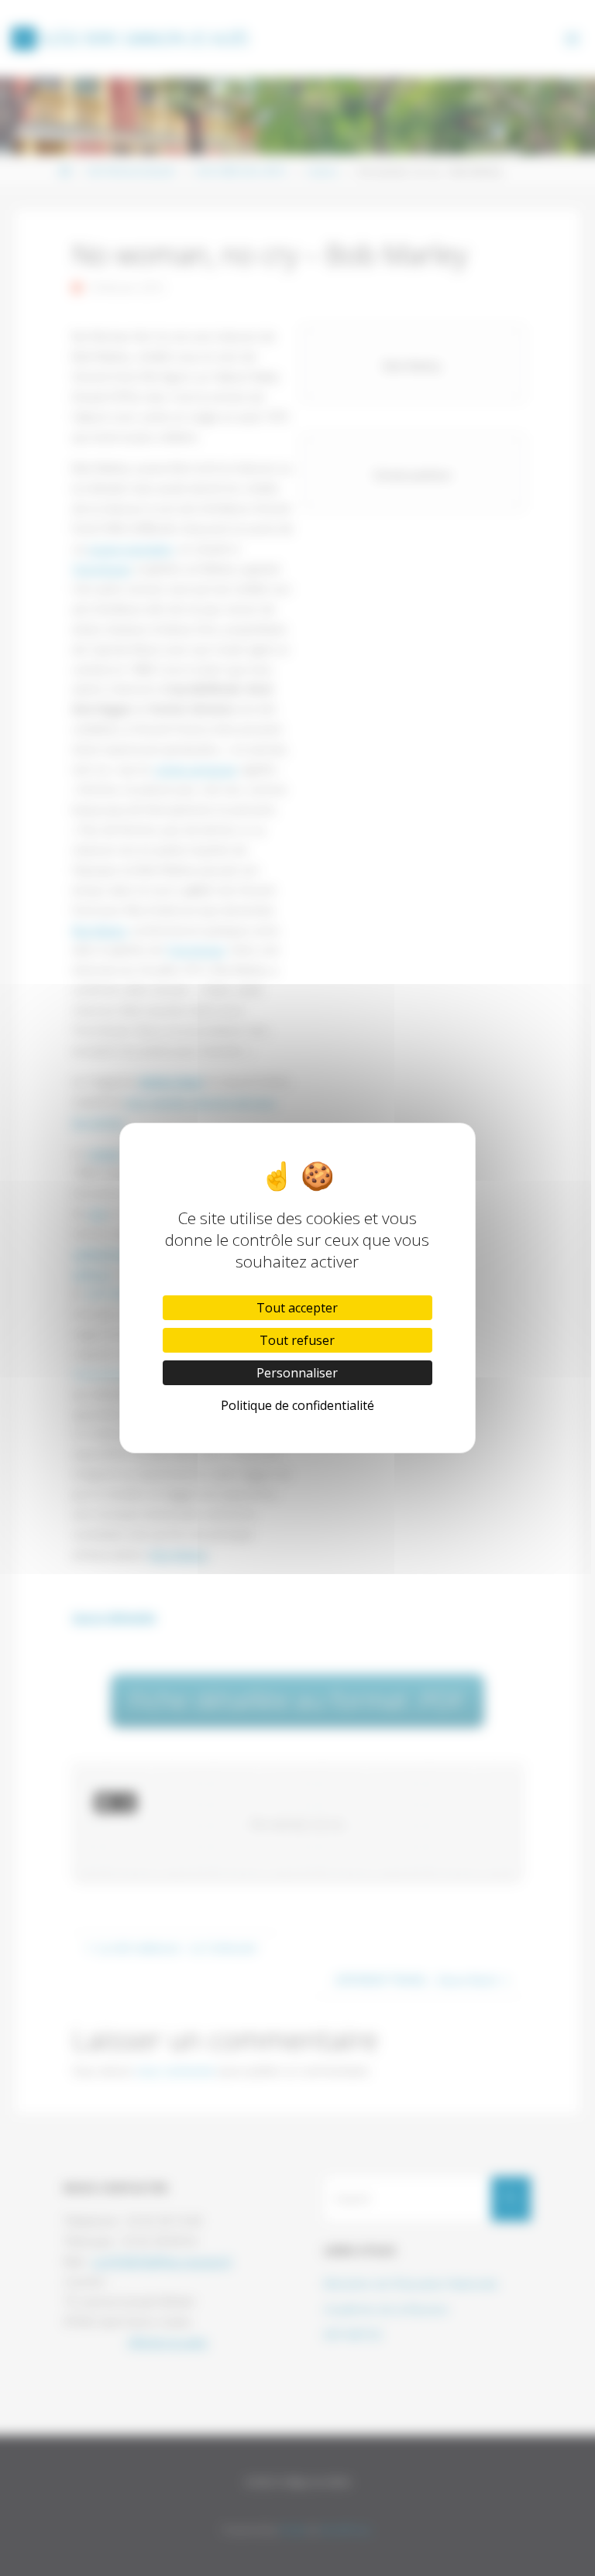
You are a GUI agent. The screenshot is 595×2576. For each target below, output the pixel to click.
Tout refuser (297, 1340)
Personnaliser (297, 1373)
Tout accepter (297, 1308)
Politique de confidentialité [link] (297, 1405)
